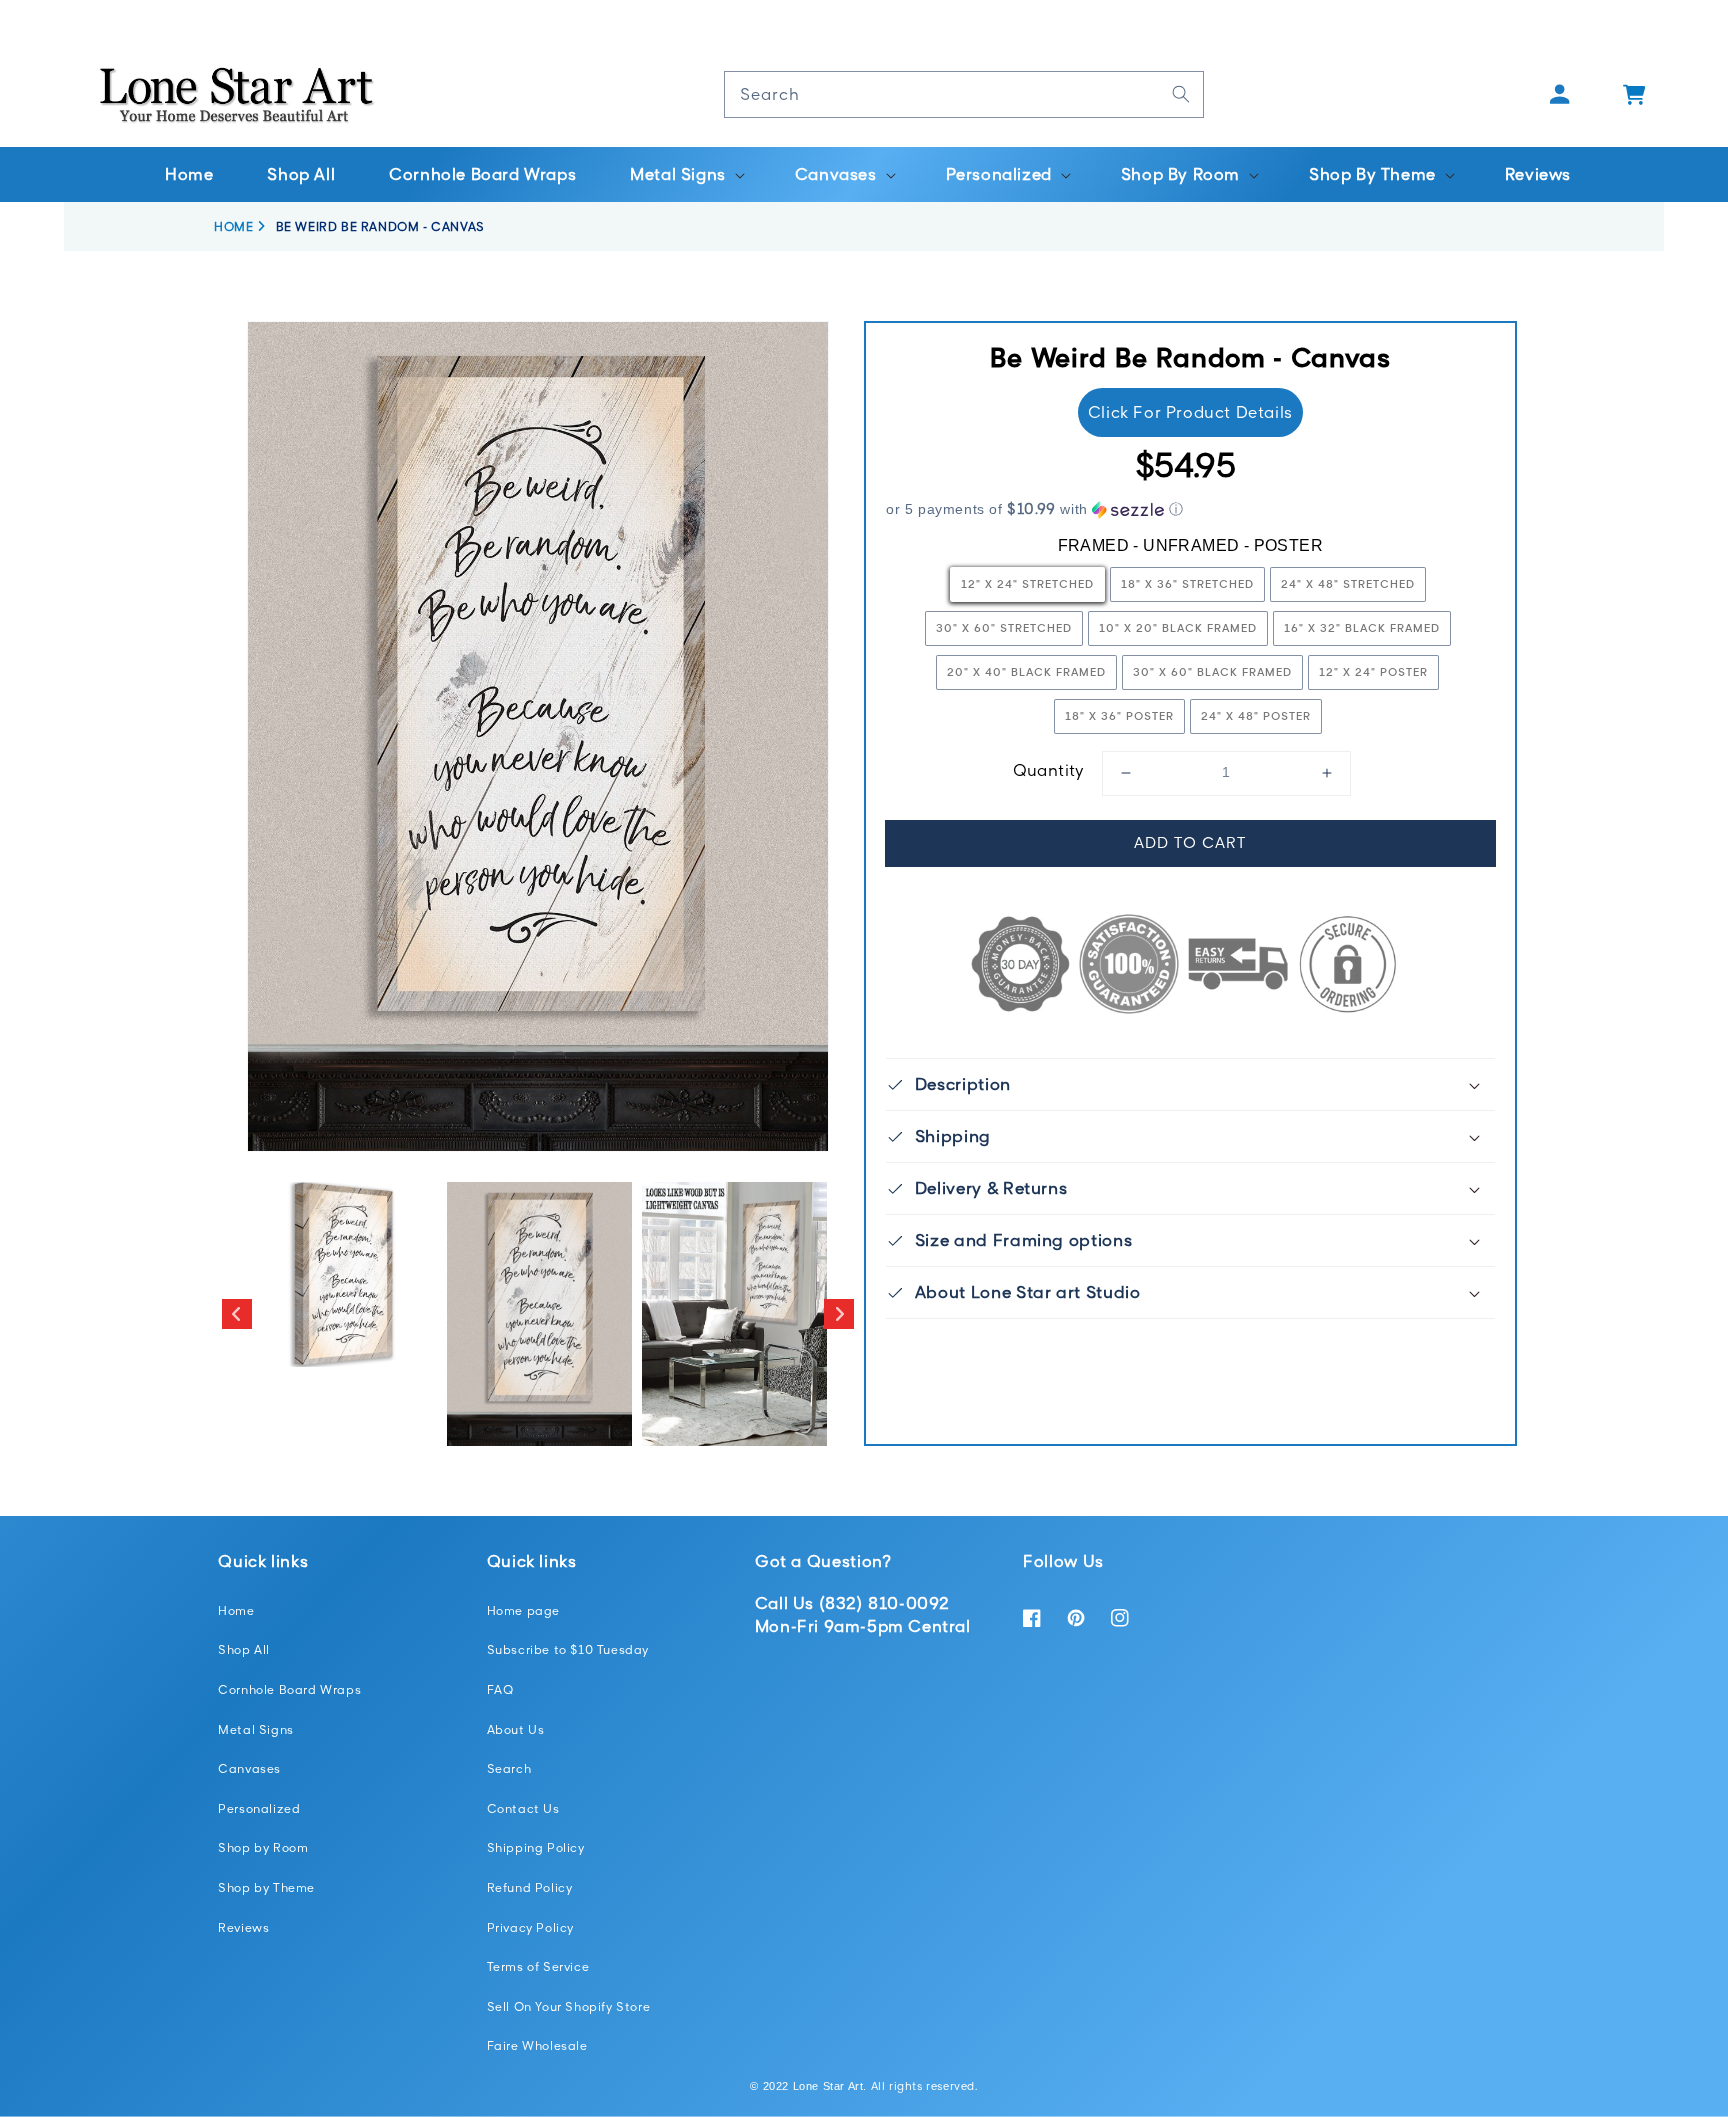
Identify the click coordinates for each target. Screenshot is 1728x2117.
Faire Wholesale (537, 2045)
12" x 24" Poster (1373, 671)
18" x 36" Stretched (1187, 583)
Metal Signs (256, 1729)
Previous (237, 1314)
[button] (685, 174)
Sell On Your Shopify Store (569, 2006)
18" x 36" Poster (1119, 715)
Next (839, 1314)
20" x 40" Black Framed (1026, 671)
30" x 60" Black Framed (1212, 671)
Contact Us (523, 1808)
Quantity (1049, 770)
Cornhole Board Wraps (289, 1689)
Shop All (244, 1649)
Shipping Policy (536, 1847)
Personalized (259, 1808)
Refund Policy (530, 1887)
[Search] (1181, 94)
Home (236, 1610)
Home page (523, 1610)
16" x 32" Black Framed (1362, 627)
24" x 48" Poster (1256, 715)
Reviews (243, 1927)
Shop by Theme (266, 1887)
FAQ (500, 1689)
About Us (516, 1729)
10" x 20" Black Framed (1178, 627)
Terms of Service (538, 1966)
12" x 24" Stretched (1027, 583)
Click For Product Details (1190, 412)
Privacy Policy (530, 1927)
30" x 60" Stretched (1004, 627)
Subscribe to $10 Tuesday (568, 1649)
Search (509, 1768)
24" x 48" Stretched (1348, 583)
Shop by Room (263, 1847)
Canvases (249, 1768)
